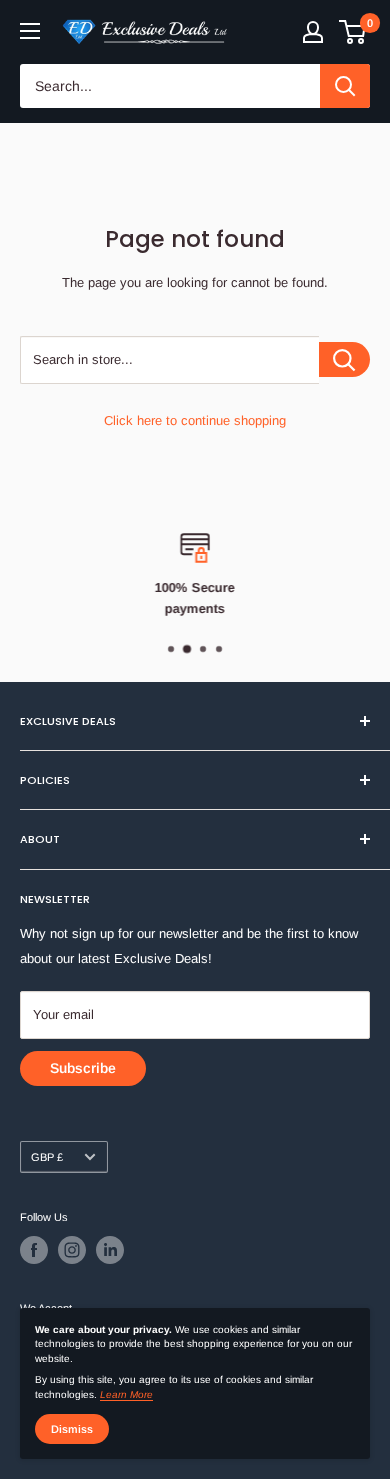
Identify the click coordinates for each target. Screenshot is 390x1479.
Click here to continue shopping (195, 420)
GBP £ (47, 1157)
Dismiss (72, 1429)
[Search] (345, 86)
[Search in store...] (344, 359)
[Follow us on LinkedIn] (110, 1250)
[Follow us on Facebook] (34, 1250)
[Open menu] (30, 31)
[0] (353, 32)
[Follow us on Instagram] (72, 1250)
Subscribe (83, 1068)
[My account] (313, 32)
